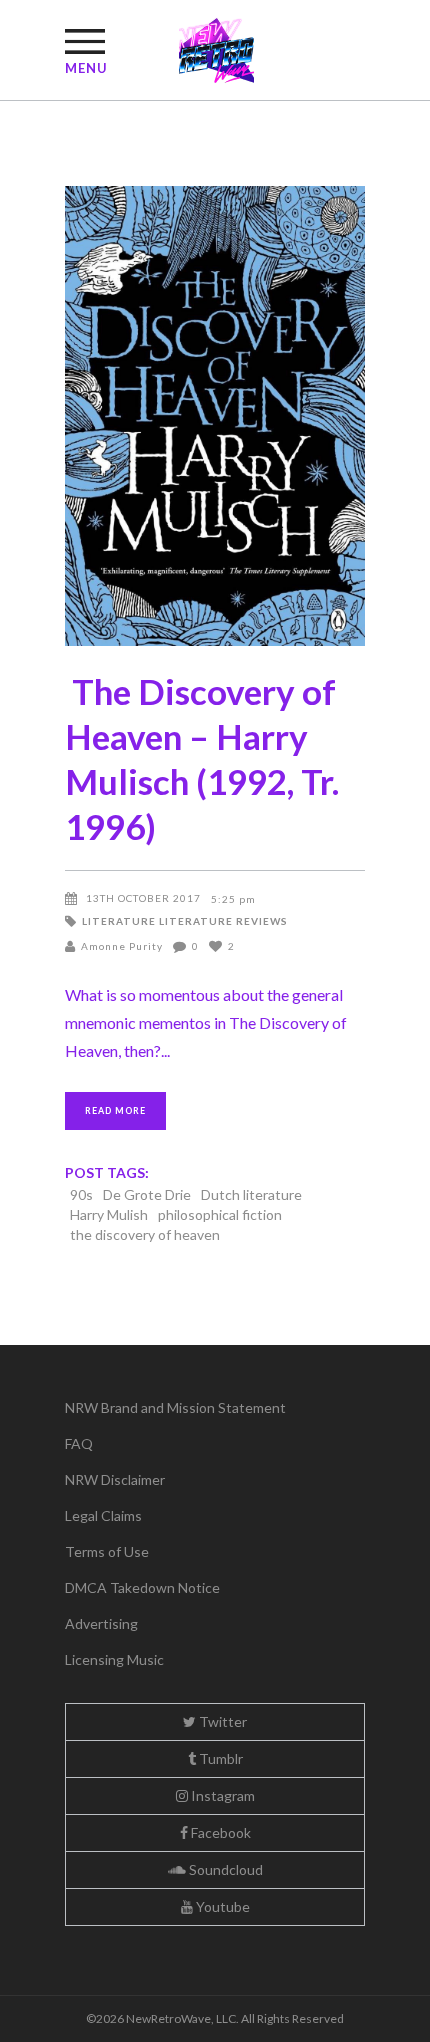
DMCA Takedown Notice (142, 1587)
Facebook (219, 1832)
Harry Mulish (109, 1214)
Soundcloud (224, 1869)
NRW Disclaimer (115, 1479)
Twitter (221, 1721)
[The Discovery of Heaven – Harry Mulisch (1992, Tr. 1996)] (215, 416)
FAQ (79, 1443)
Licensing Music (114, 1659)
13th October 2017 (143, 898)
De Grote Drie (147, 1194)
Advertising (101, 1623)
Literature (119, 921)
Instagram (221, 1795)
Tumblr (219, 1758)
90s (81, 1194)
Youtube (221, 1906)
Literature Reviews (223, 921)
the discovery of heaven (145, 1234)
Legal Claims (103, 1515)
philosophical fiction (220, 1214)
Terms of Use (107, 1551)
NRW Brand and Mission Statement (175, 1407)
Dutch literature (251, 1194)
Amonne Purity (122, 946)
